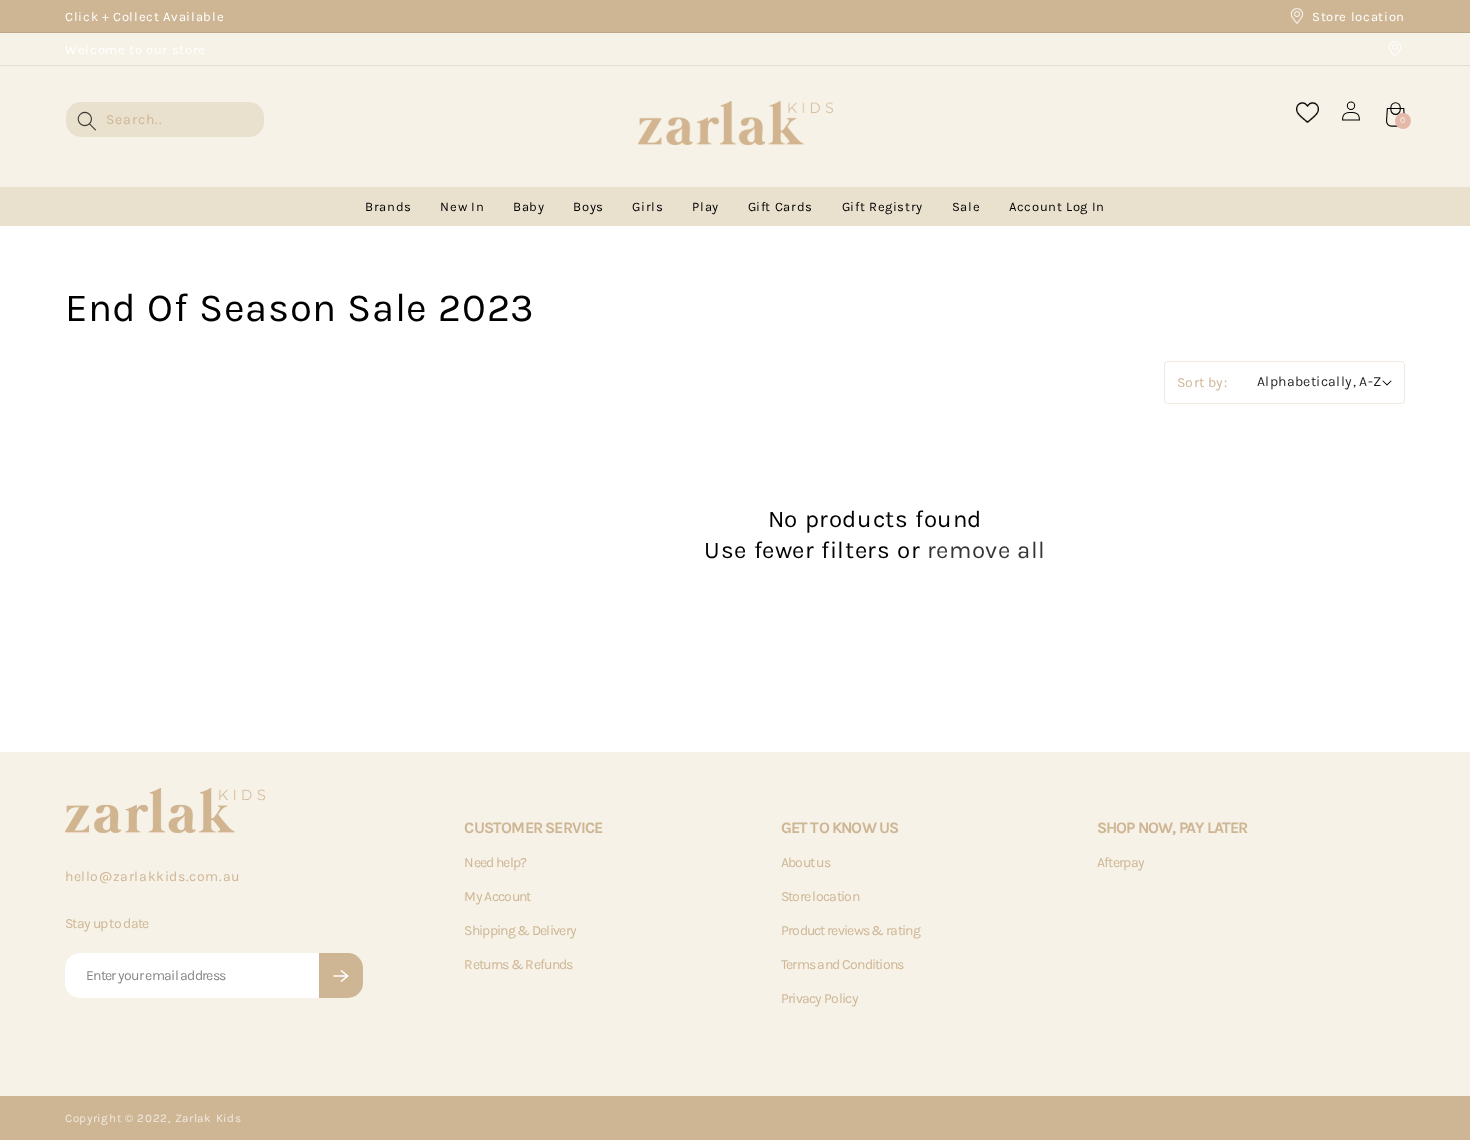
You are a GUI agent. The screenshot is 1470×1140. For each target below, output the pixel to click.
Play (705, 206)
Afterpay (1120, 862)
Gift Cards (781, 206)
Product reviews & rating (850, 930)
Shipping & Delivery (520, 930)
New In (462, 206)
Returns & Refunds (518, 964)
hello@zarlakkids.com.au (152, 876)
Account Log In (1057, 206)
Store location (1358, 16)
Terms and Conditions (842, 964)
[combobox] (165, 119)
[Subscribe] (341, 975)
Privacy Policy (819, 998)
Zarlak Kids (208, 1118)
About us (805, 862)
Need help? (495, 862)
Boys (588, 206)
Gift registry (882, 206)
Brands (388, 206)
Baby (529, 206)
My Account (497, 896)
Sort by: (1202, 382)
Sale (966, 206)
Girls (647, 206)
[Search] (87, 121)
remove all (986, 550)
